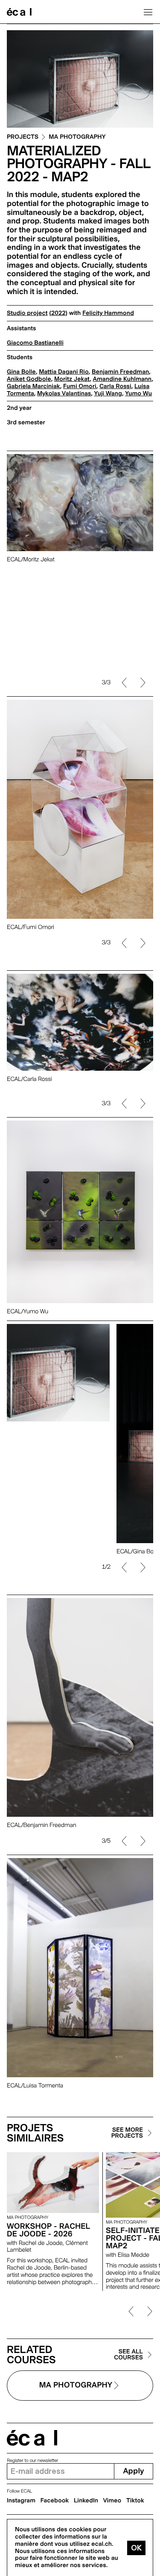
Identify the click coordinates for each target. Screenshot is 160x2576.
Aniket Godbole (29, 379)
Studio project (27, 313)
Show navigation (148, 12)
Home (19, 12)
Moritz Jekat (72, 379)
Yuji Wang (108, 394)
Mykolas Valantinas (64, 394)
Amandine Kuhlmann (122, 379)
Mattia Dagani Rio (64, 372)
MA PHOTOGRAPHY (77, 137)
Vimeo (112, 2501)
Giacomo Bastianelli (35, 343)
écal (32, 2438)
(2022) (58, 313)
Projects (23, 137)
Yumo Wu (138, 394)
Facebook (55, 2501)
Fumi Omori (80, 386)
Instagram (21, 2501)
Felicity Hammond (108, 313)
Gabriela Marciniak (33, 386)
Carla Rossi (115, 386)
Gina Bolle (21, 372)
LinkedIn (86, 2501)
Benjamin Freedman (120, 372)
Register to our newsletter (32, 2460)
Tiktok (135, 2501)
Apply (133, 2471)
